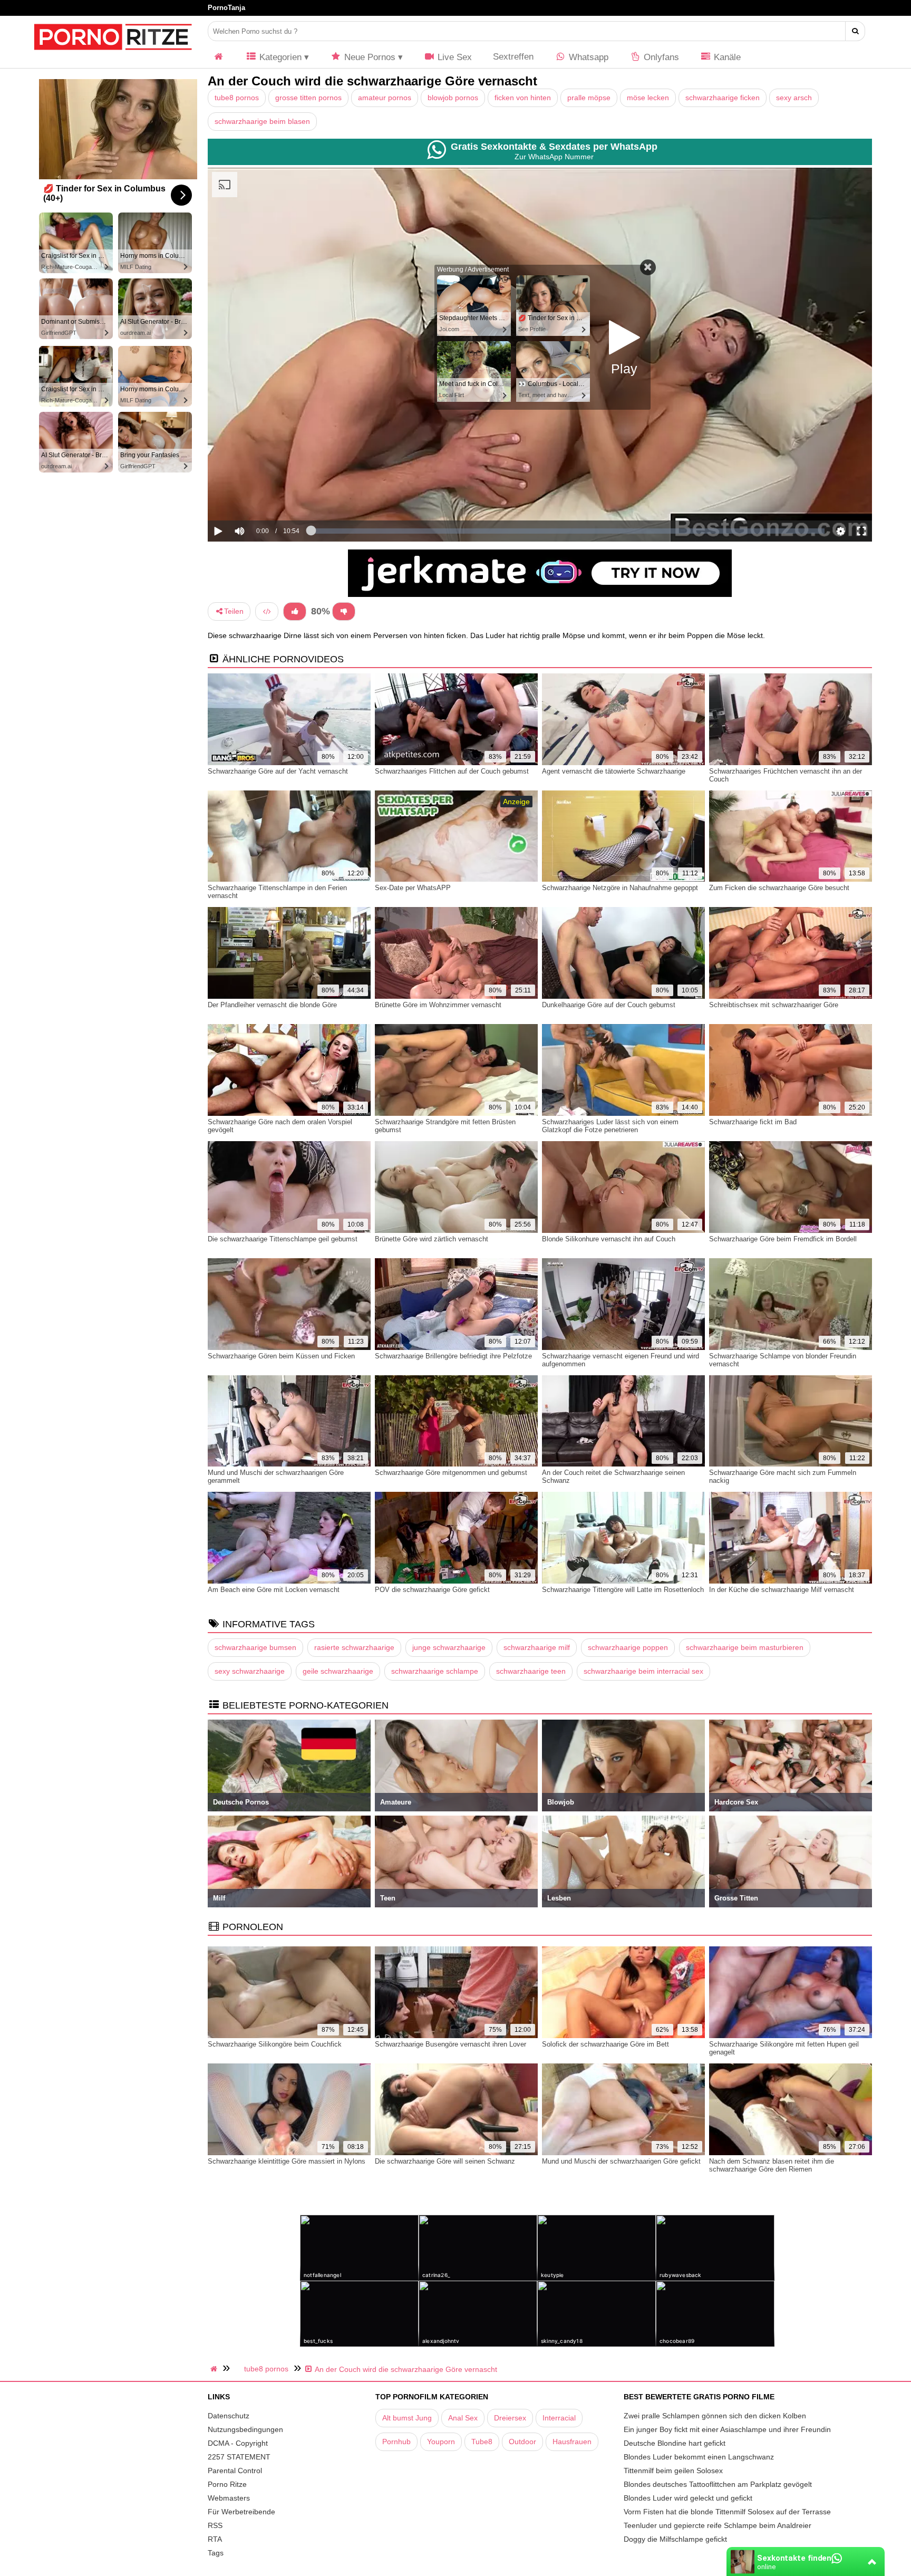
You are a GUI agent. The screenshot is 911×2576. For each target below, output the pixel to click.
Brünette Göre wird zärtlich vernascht (432, 1239)
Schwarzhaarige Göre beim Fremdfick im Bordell (783, 1239)
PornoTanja (226, 8)
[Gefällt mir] (295, 611)
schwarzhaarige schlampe (435, 1671)
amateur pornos (385, 98)
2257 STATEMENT (239, 2457)
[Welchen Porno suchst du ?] (855, 31)
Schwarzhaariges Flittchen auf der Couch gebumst (452, 771)
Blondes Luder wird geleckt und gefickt (688, 2498)
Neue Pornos (369, 57)
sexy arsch (794, 98)
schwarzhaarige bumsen (255, 1647)
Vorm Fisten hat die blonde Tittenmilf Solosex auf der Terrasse (727, 2512)
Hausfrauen (572, 2442)
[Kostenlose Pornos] (113, 55)
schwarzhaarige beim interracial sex (643, 1671)
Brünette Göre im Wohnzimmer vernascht (438, 1005)
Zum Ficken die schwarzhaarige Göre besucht (779, 888)
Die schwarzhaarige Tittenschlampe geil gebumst (283, 1239)
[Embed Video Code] (267, 611)
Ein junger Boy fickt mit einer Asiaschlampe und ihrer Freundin (727, 2429)
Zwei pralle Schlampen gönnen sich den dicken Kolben (715, 2416)
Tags (216, 2553)
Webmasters (229, 2498)
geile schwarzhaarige (338, 1671)
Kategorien (279, 57)
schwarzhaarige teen (531, 1671)
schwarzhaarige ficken (723, 98)
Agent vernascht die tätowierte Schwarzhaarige (614, 771)
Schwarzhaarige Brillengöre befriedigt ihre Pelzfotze (453, 1356)
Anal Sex (463, 2418)
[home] (215, 2369)
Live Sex (453, 57)
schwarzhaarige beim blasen (262, 121)
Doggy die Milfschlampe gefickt (675, 2539)
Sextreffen (513, 57)
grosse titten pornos (308, 98)
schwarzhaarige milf (537, 1647)
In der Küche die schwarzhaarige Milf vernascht (782, 1590)
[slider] (258, 498)
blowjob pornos (453, 98)
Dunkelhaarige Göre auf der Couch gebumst (609, 1005)
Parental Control (235, 2471)
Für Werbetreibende (241, 2512)
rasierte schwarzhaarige (354, 1647)
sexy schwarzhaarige (250, 1671)
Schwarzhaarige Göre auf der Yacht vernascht (278, 771)
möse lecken (648, 98)
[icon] (219, 57)
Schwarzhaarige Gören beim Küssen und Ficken (281, 1356)
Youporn (441, 2442)
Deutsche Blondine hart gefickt (675, 2443)
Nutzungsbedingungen (245, 2429)
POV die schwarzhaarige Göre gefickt (432, 1590)
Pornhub (396, 2442)
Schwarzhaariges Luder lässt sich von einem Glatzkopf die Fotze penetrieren (610, 1126)
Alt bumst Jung (407, 2418)
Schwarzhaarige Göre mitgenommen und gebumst (451, 1473)
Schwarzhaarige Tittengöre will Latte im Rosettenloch (623, 1590)
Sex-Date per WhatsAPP (413, 888)
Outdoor (522, 2442)
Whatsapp (587, 57)
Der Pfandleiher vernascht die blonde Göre (272, 1005)
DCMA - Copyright (238, 2443)
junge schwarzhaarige (449, 1647)
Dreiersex (510, 2418)
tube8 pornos (237, 98)
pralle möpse (589, 98)
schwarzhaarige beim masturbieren (745, 1647)
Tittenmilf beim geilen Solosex (673, 2471)
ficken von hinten (523, 98)
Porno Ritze (227, 2484)
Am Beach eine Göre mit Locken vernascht (274, 1590)
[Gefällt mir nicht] (344, 611)
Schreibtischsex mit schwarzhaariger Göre (774, 1005)
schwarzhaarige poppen (628, 1647)
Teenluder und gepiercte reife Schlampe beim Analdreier (718, 2525)
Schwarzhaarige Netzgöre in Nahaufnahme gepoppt (620, 888)
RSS (215, 2525)
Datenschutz (229, 2416)
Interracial (559, 2418)
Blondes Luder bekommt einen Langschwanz (699, 2457)
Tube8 (482, 2442)
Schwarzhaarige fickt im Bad (753, 1122)
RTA (215, 2539)
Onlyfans (660, 57)
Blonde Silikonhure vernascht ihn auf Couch (609, 1239)
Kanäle (726, 57)
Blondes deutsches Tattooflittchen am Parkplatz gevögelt (718, 2484)
